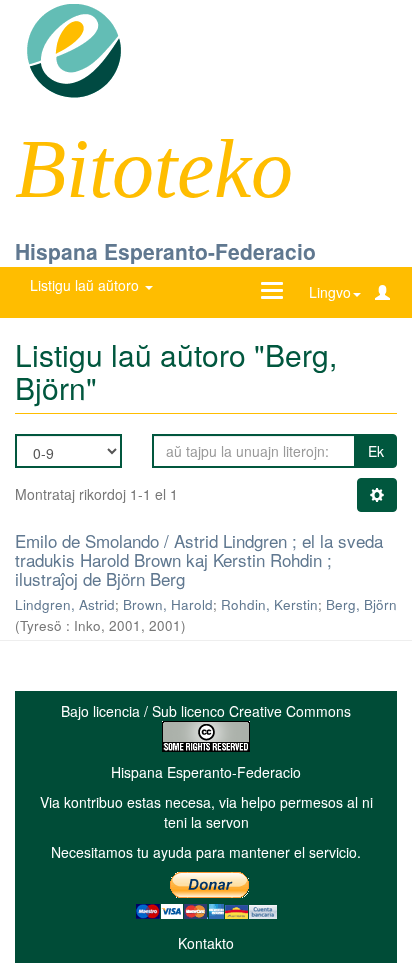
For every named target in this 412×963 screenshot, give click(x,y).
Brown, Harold (168, 604)
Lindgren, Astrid (65, 604)
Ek (376, 451)
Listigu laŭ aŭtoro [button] (86, 285)
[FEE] (73, 49)
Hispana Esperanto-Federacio (165, 251)
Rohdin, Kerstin (269, 604)
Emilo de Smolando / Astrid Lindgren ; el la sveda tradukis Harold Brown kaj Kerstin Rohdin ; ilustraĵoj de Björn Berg (199, 559)
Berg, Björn (361, 604)
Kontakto (206, 943)
